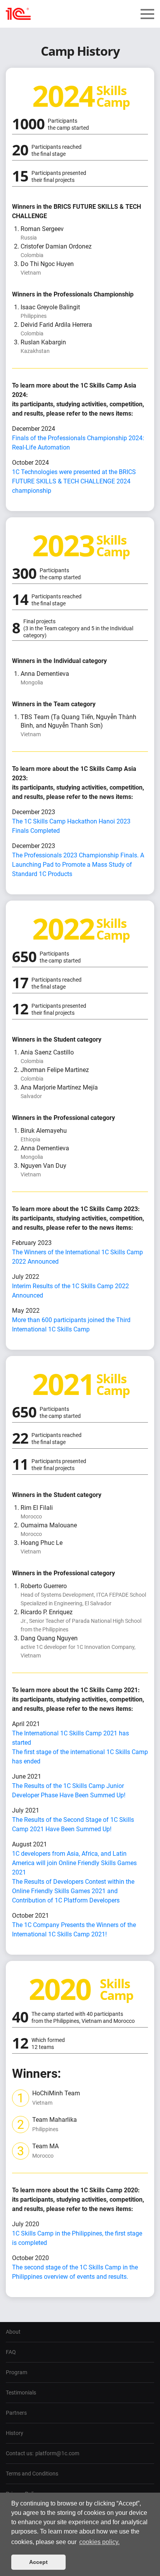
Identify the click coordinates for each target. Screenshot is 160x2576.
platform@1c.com (57, 2453)
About (13, 2332)
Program (17, 2372)
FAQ (11, 2352)
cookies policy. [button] (99, 2542)
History (15, 2433)
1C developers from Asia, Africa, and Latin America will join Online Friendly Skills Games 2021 (74, 1863)
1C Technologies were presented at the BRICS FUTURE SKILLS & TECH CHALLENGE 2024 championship (74, 481)
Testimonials (21, 2393)
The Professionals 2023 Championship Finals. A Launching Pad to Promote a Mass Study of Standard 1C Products (78, 865)
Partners (16, 2413)
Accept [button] (38, 2562)
